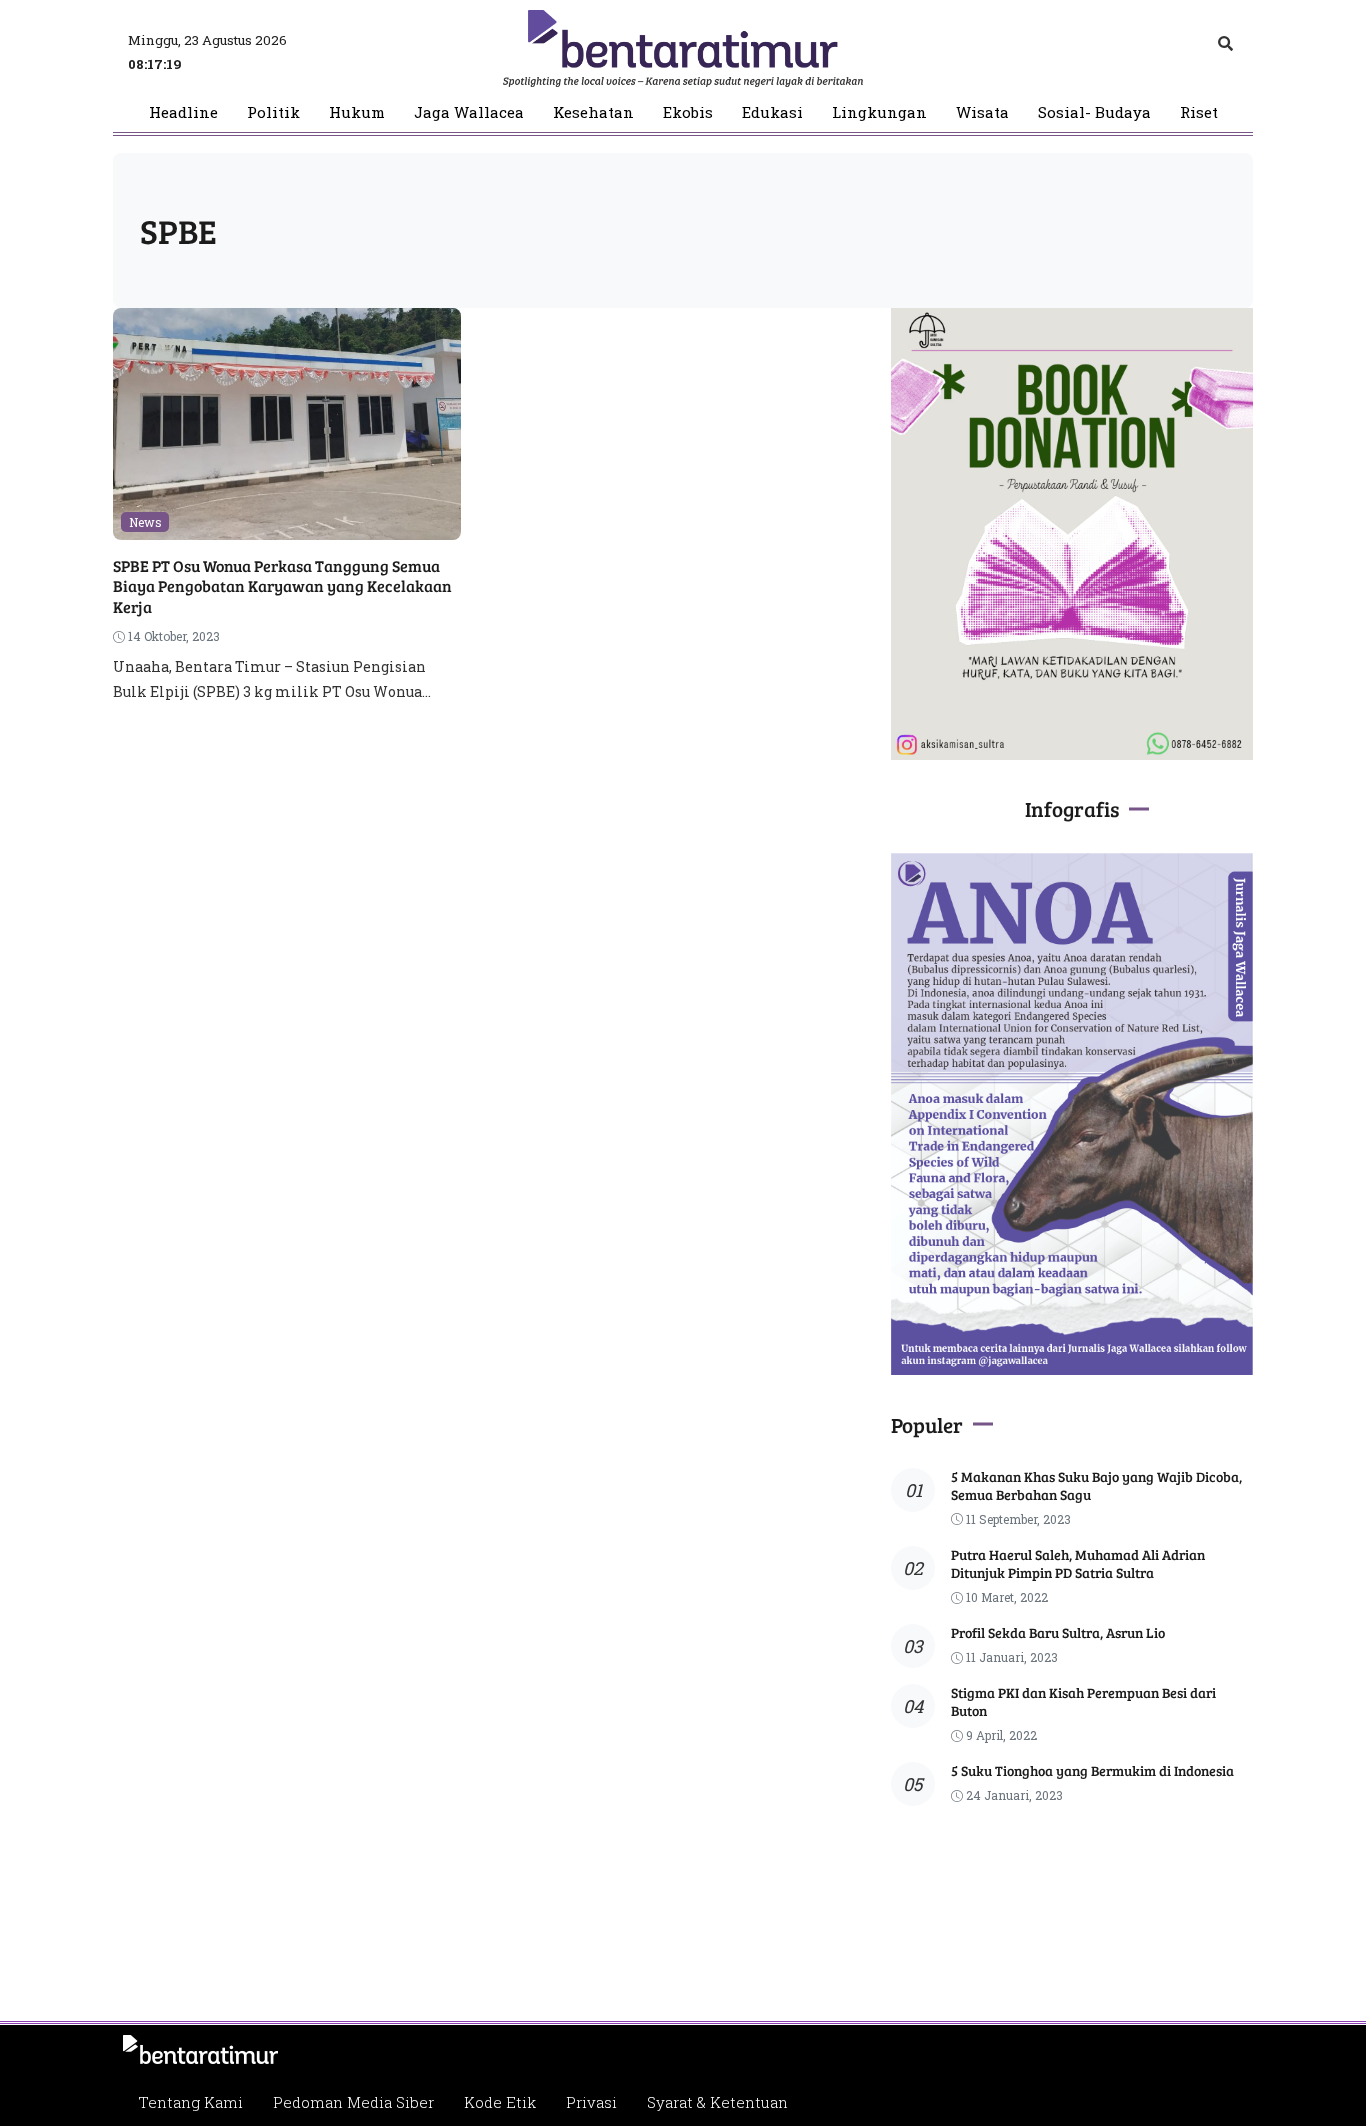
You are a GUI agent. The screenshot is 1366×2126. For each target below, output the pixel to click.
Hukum (357, 112)
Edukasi (772, 112)
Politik (273, 112)
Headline (183, 112)
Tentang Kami (190, 2102)
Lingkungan (879, 112)
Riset (1199, 112)
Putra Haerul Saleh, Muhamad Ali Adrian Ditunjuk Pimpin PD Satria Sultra (1078, 1563)
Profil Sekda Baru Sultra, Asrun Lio (1058, 1632)
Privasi (591, 2102)
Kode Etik (500, 2102)
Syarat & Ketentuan (717, 2102)
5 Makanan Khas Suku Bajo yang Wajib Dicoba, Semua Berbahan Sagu (1096, 1485)
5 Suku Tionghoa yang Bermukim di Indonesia (1092, 1770)
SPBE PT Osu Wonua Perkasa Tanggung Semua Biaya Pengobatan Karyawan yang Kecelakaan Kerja (282, 586)
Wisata (982, 112)
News (145, 522)
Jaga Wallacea (469, 112)
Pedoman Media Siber (353, 2102)
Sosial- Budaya (1094, 112)
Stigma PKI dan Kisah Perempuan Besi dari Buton (1083, 1701)
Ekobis (688, 112)
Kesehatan (593, 112)
